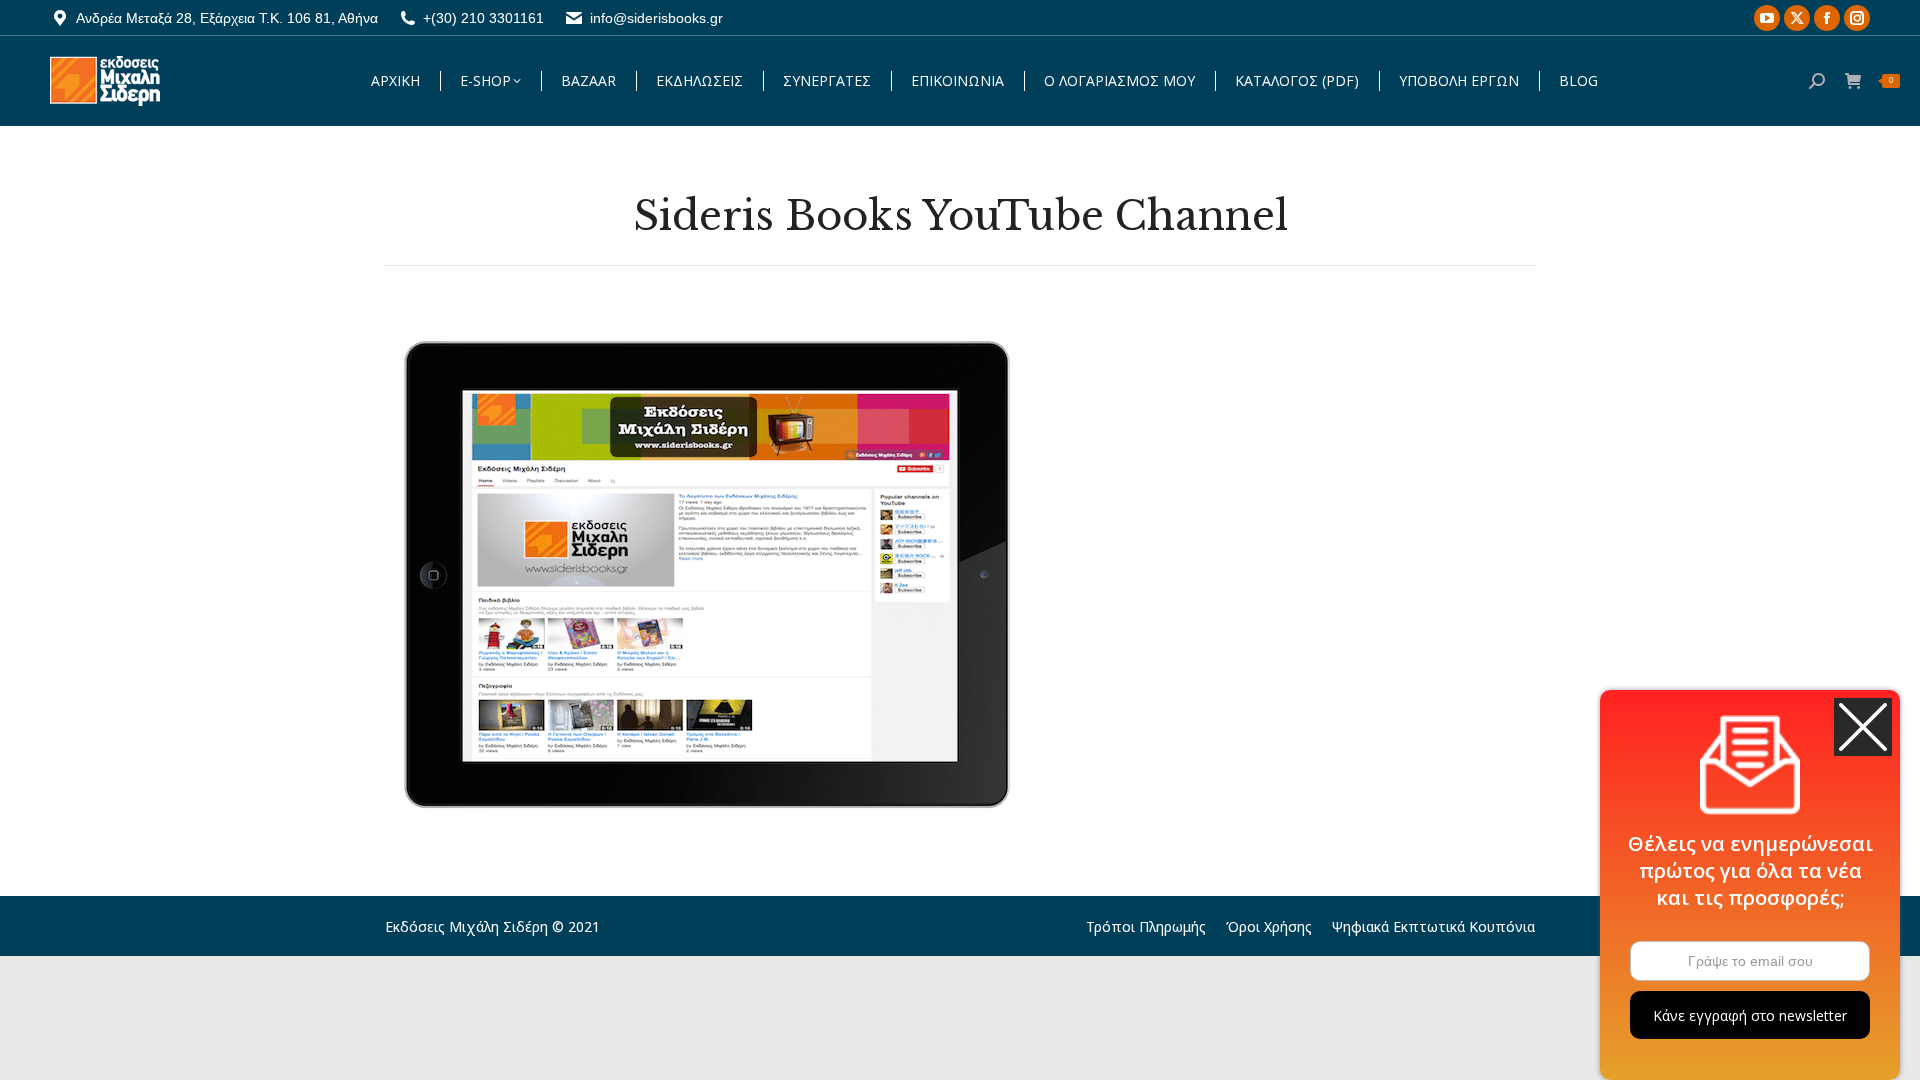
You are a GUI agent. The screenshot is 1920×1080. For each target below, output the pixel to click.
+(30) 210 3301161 (483, 18)
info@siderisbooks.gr (656, 18)
